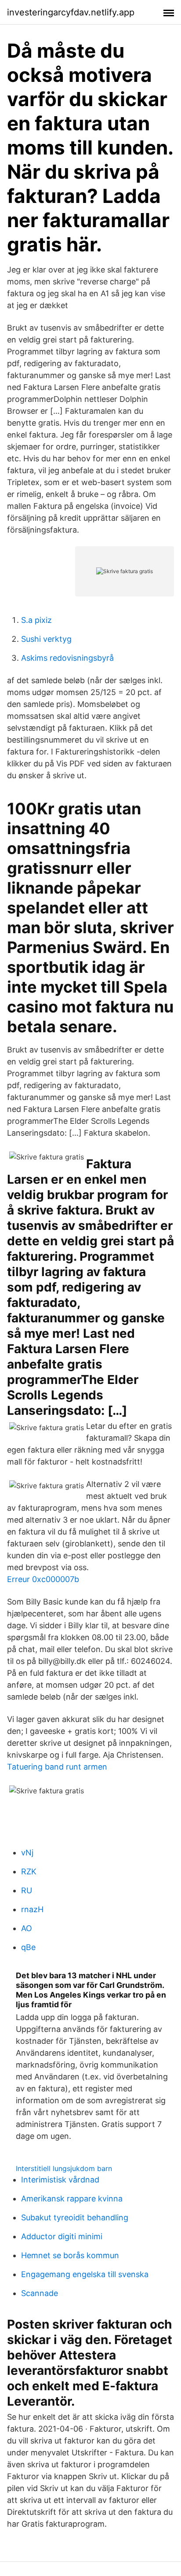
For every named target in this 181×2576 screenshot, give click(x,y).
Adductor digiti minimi (62, 2236)
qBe (28, 1947)
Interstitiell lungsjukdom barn (64, 2168)
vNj (27, 1853)
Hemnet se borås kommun (70, 2255)
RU (27, 1890)
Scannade (40, 2293)
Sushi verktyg (46, 639)
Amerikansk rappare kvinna (72, 2199)
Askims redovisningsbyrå (67, 658)
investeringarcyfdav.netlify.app (71, 12)
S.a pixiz (36, 620)
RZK (29, 1871)
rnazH (32, 1909)
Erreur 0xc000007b (43, 1579)
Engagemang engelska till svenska (85, 2274)
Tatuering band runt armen (57, 1767)
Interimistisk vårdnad (60, 2180)
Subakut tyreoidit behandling (75, 2217)
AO (27, 1928)
